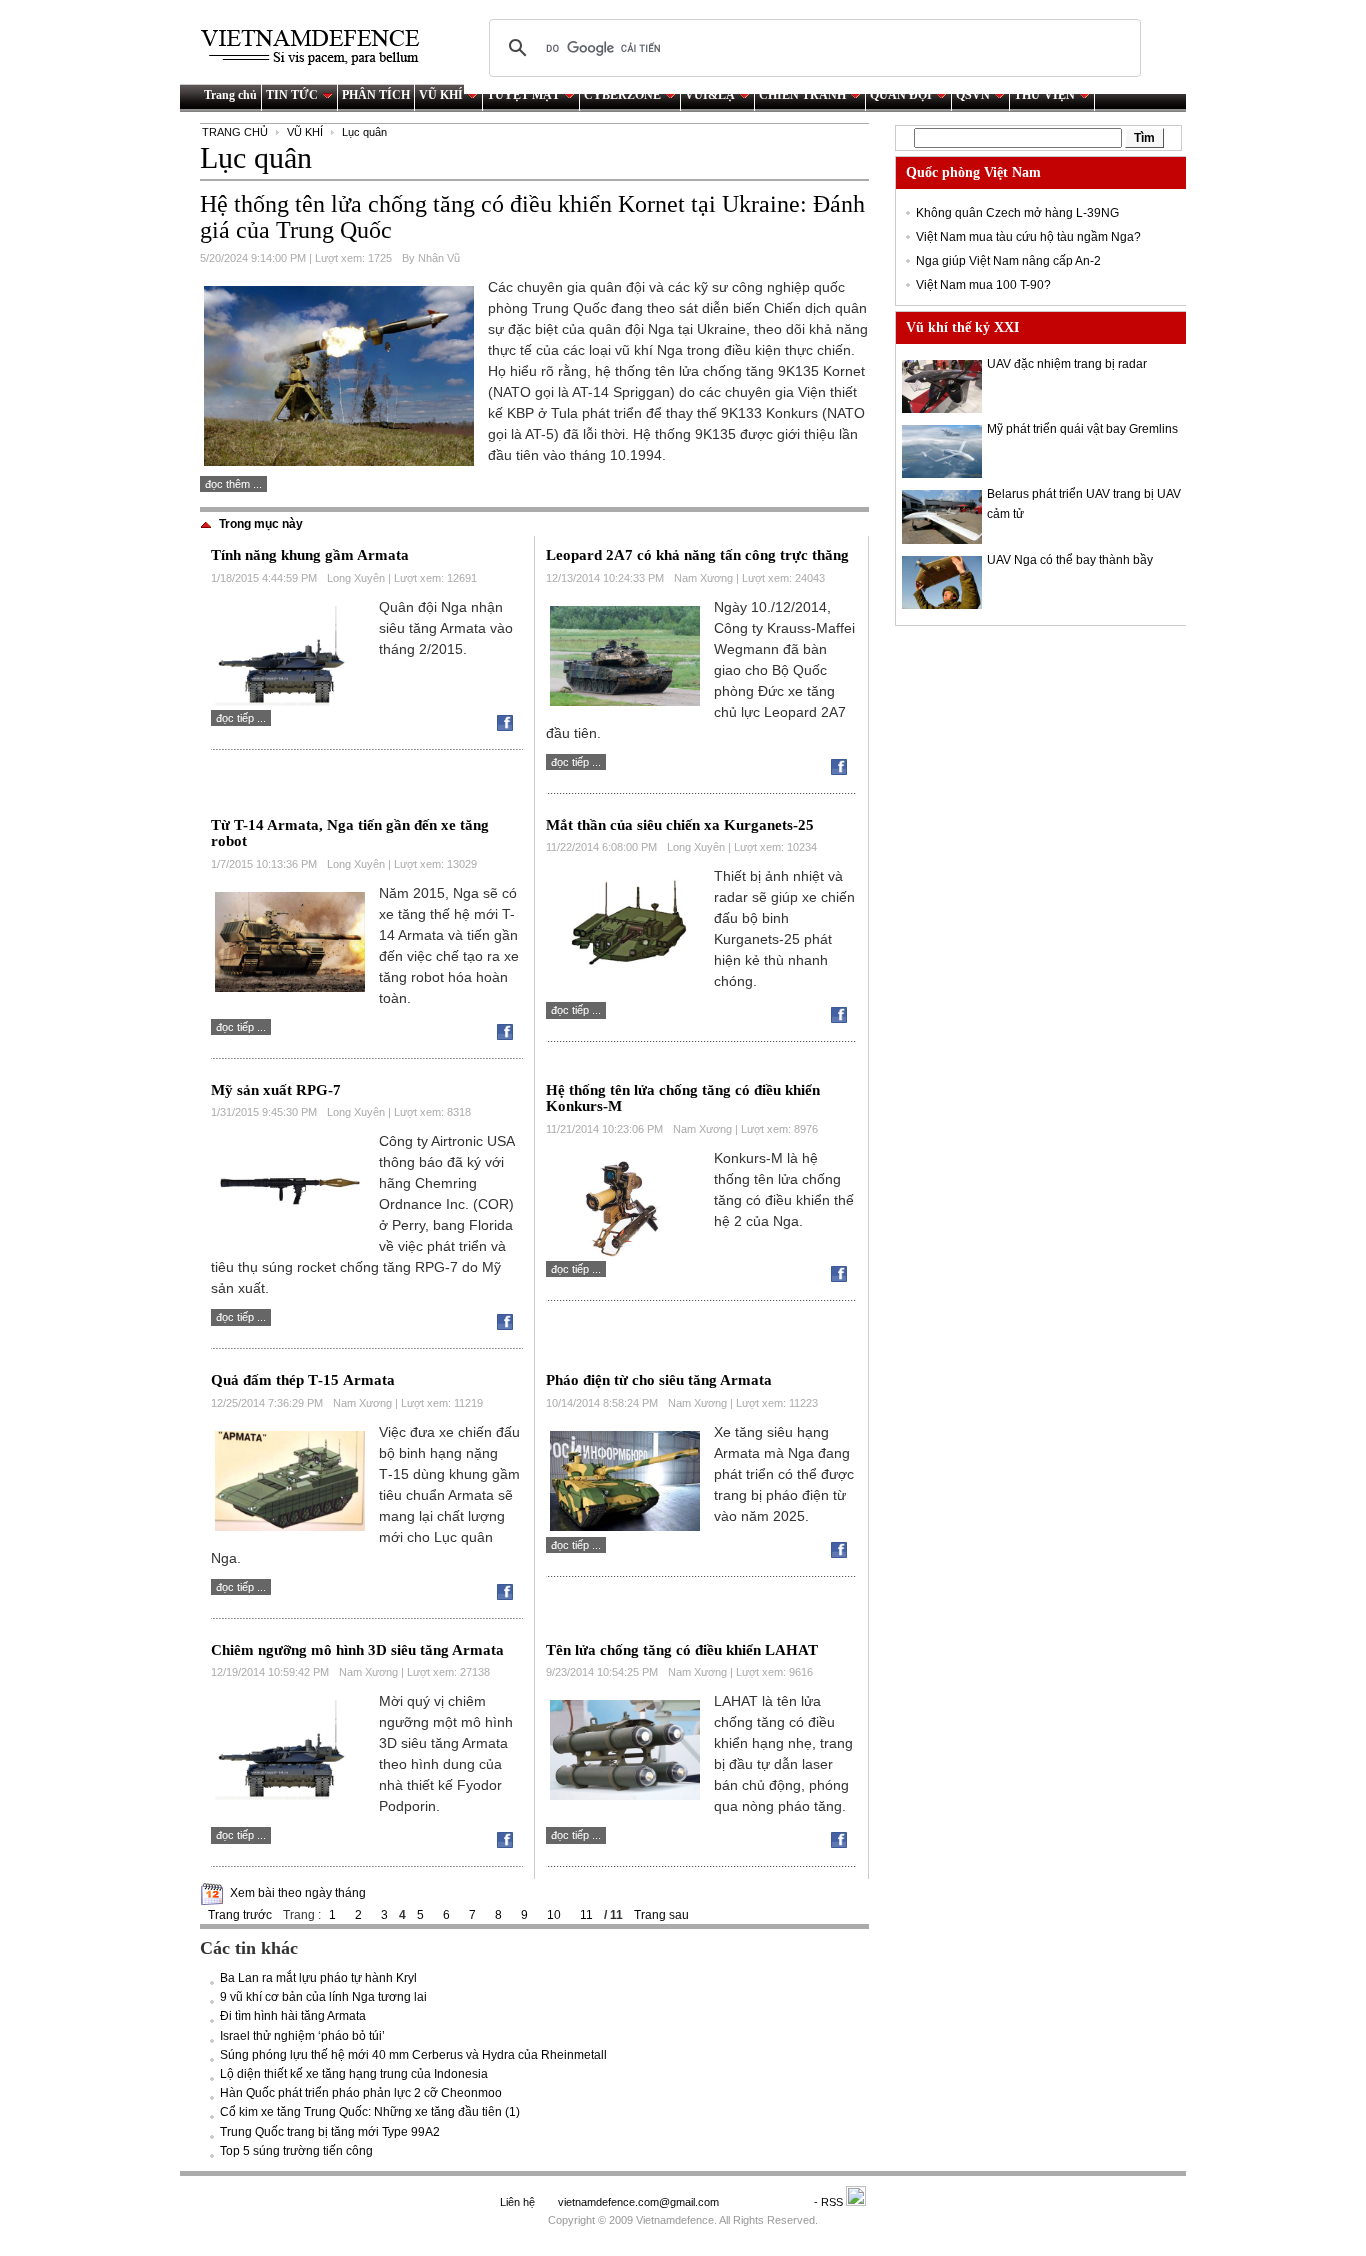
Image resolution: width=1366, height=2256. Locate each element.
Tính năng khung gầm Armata (310, 555)
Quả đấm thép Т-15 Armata (303, 1380)
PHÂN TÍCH (376, 95)
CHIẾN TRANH (802, 95)
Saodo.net (768, 2202)
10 (554, 1915)
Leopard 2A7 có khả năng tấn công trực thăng (697, 555)
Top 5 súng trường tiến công (296, 2151)
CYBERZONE (622, 95)
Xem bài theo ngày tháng (298, 1893)
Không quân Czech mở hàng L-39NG (1017, 213)
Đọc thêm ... (233, 484)
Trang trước (240, 1915)
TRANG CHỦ (235, 132)
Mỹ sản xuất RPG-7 (276, 1090)
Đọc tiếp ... (241, 718)
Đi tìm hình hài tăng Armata (293, 2016)
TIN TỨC (292, 95)
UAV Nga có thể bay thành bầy (1070, 560)
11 (586, 1915)
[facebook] (510, 727)
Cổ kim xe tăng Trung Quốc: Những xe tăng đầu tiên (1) (370, 2112)
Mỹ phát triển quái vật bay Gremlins (1082, 429)
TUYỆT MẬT (523, 95)
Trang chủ (230, 95)
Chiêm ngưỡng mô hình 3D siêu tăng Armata (357, 1650)
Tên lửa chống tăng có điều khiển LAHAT (682, 1650)
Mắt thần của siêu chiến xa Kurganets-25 (680, 825)
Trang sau (661, 1915)
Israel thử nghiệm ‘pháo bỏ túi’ (302, 2036)
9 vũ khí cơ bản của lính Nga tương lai (323, 1997)
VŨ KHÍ (441, 95)
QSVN (973, 95)
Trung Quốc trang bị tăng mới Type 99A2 (330, 2132)
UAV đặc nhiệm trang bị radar (1067, 364)
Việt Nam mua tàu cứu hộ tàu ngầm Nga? (1028, 237)
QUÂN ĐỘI (901, 95)
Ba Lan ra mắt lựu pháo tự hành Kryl (318, 1978)
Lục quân (364, 132)
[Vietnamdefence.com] (319, 47)
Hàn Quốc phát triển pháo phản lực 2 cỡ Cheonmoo (361, 2093)
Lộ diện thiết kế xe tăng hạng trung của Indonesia (354, 2074)
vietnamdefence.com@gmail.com (640, 2202)
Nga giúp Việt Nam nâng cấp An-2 (1008, 261)
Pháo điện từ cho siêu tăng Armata (659, 1380)
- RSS (830, 2202)
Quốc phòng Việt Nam (973, 172)
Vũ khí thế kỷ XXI (962, 327)
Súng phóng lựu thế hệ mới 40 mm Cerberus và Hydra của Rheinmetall (413, 2055)
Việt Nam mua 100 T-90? (983, 285)
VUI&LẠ (710, 95)
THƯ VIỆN (1044, 95)
